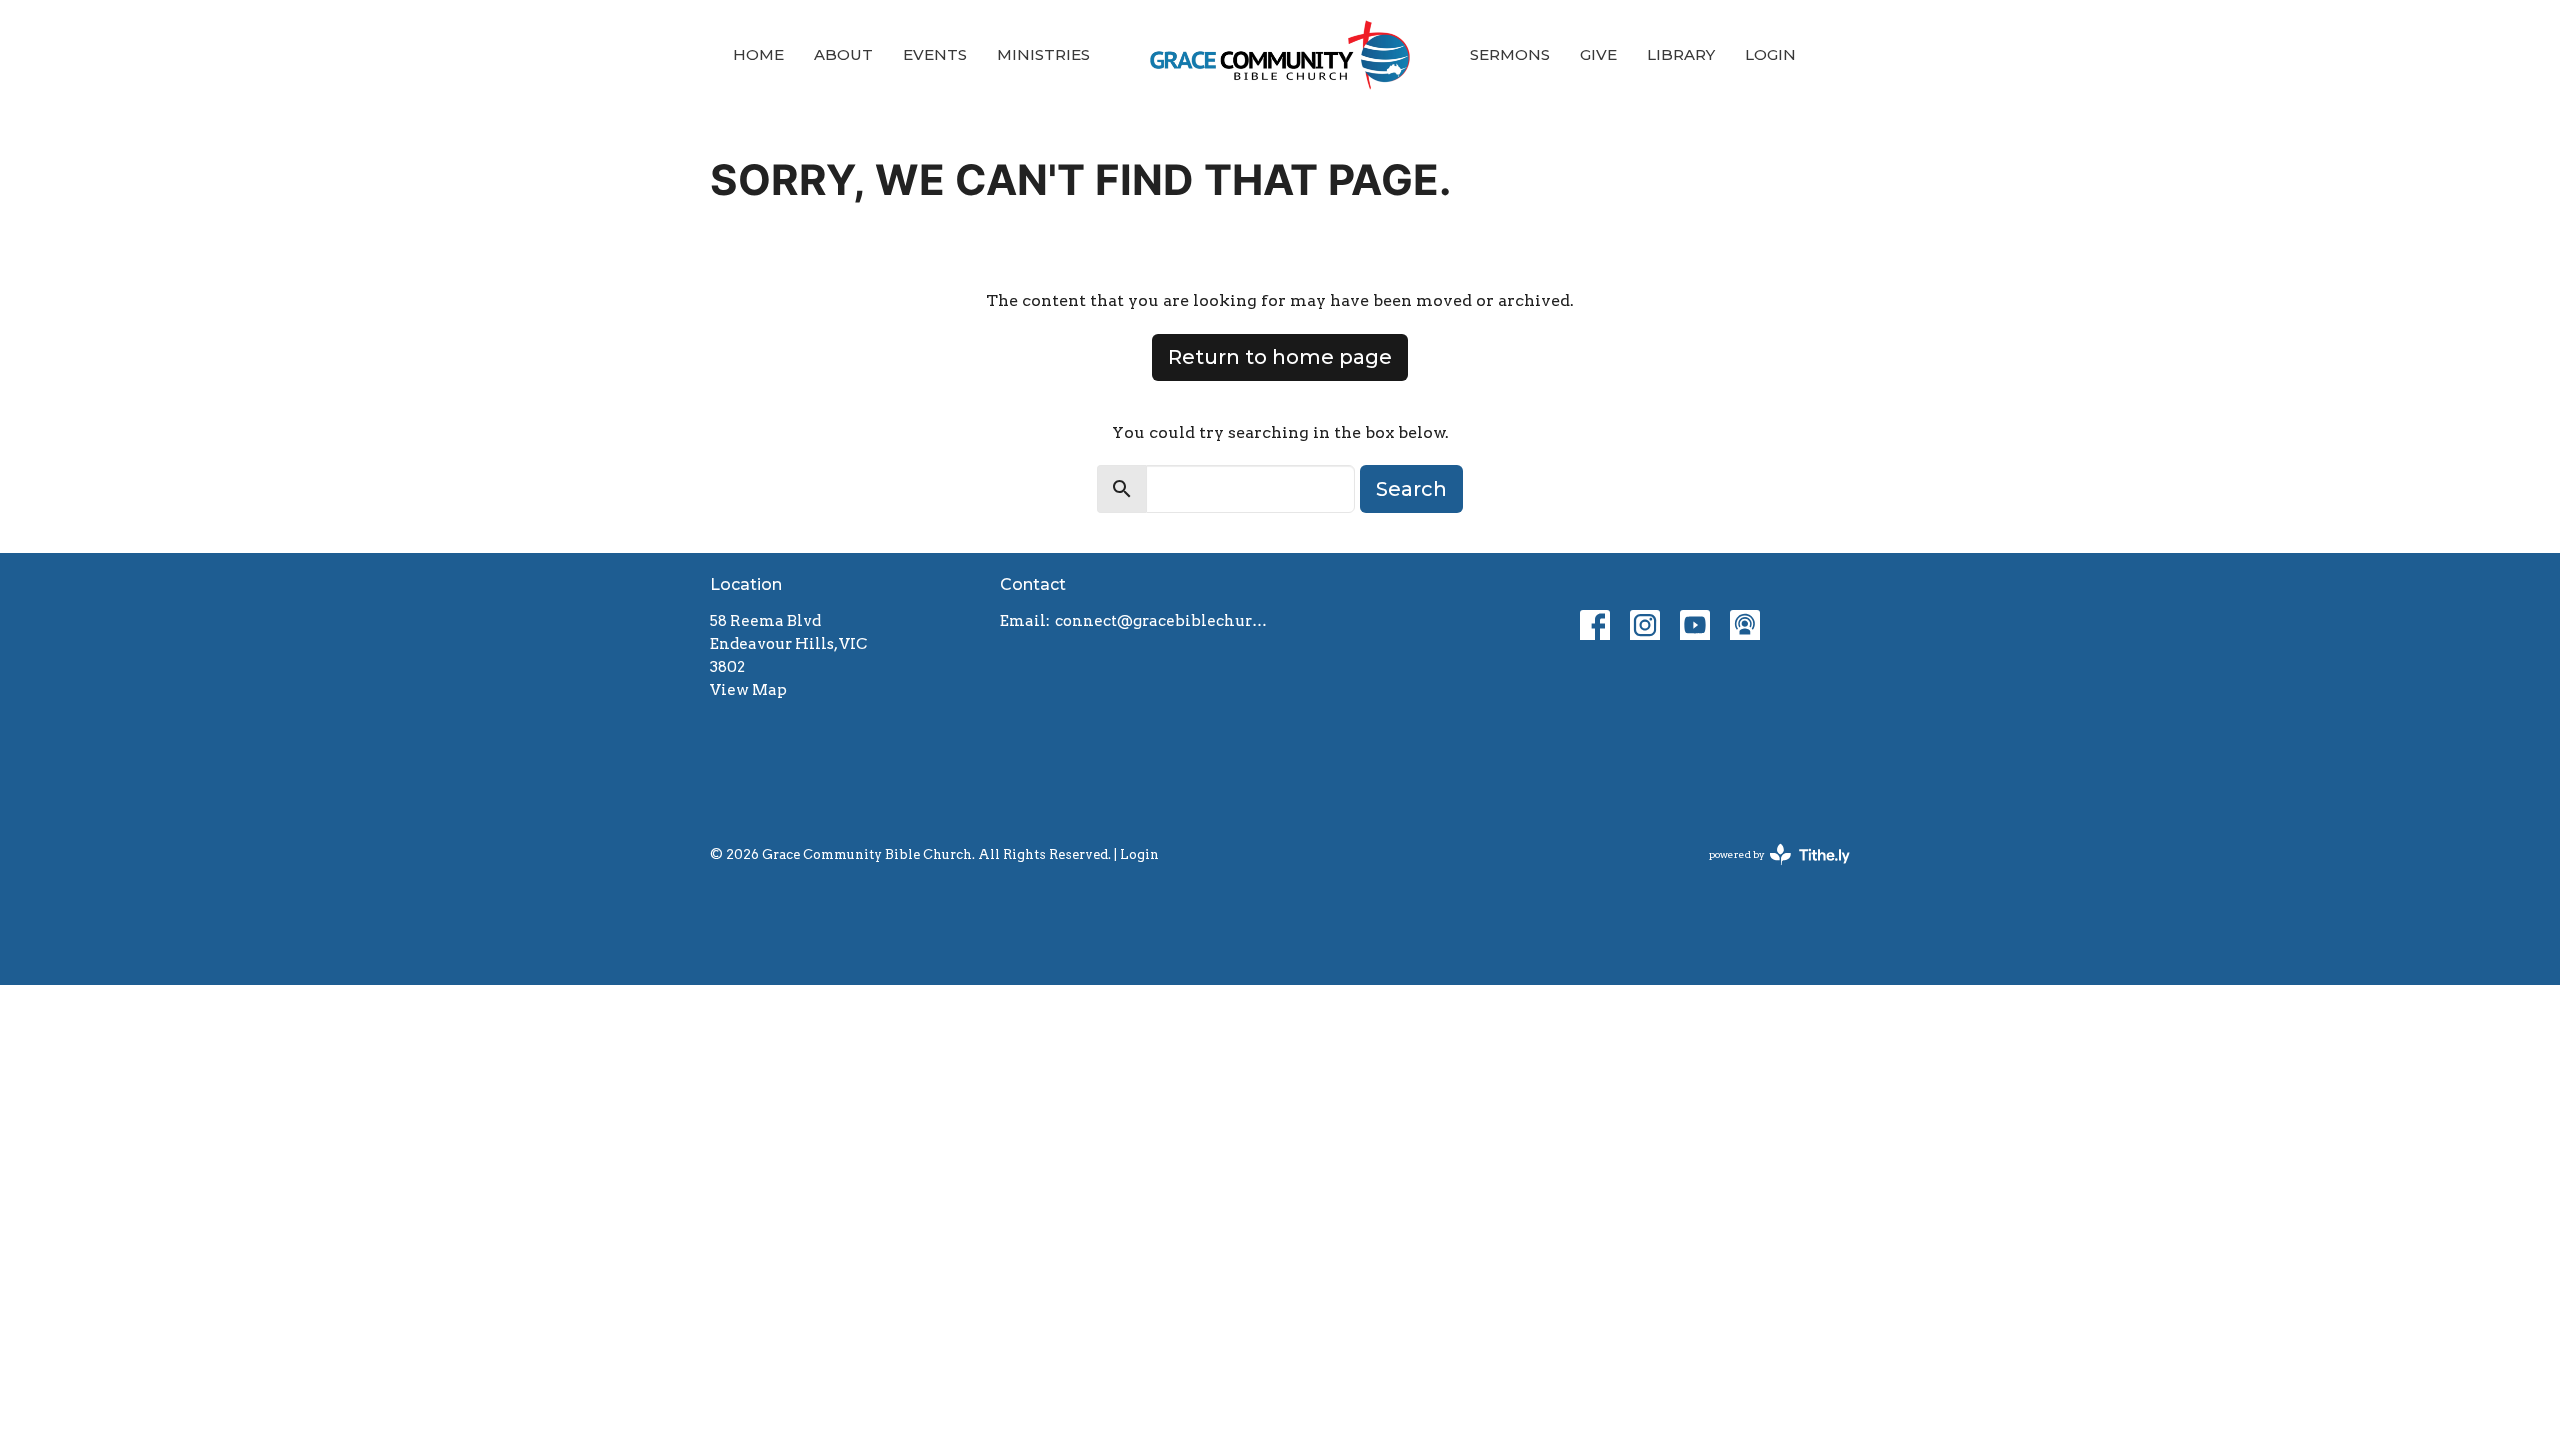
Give (1598, 54)
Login (1770, 54)
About (843, 54)
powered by (1769, 871)
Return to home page (1280, 357)
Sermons (1510, 54)
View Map (748, 690)
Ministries (1043, 54)
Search (1411, 489)
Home (758, 54)
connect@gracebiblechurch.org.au (1162, 621)
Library (1681, 54)
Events (935, 54)
